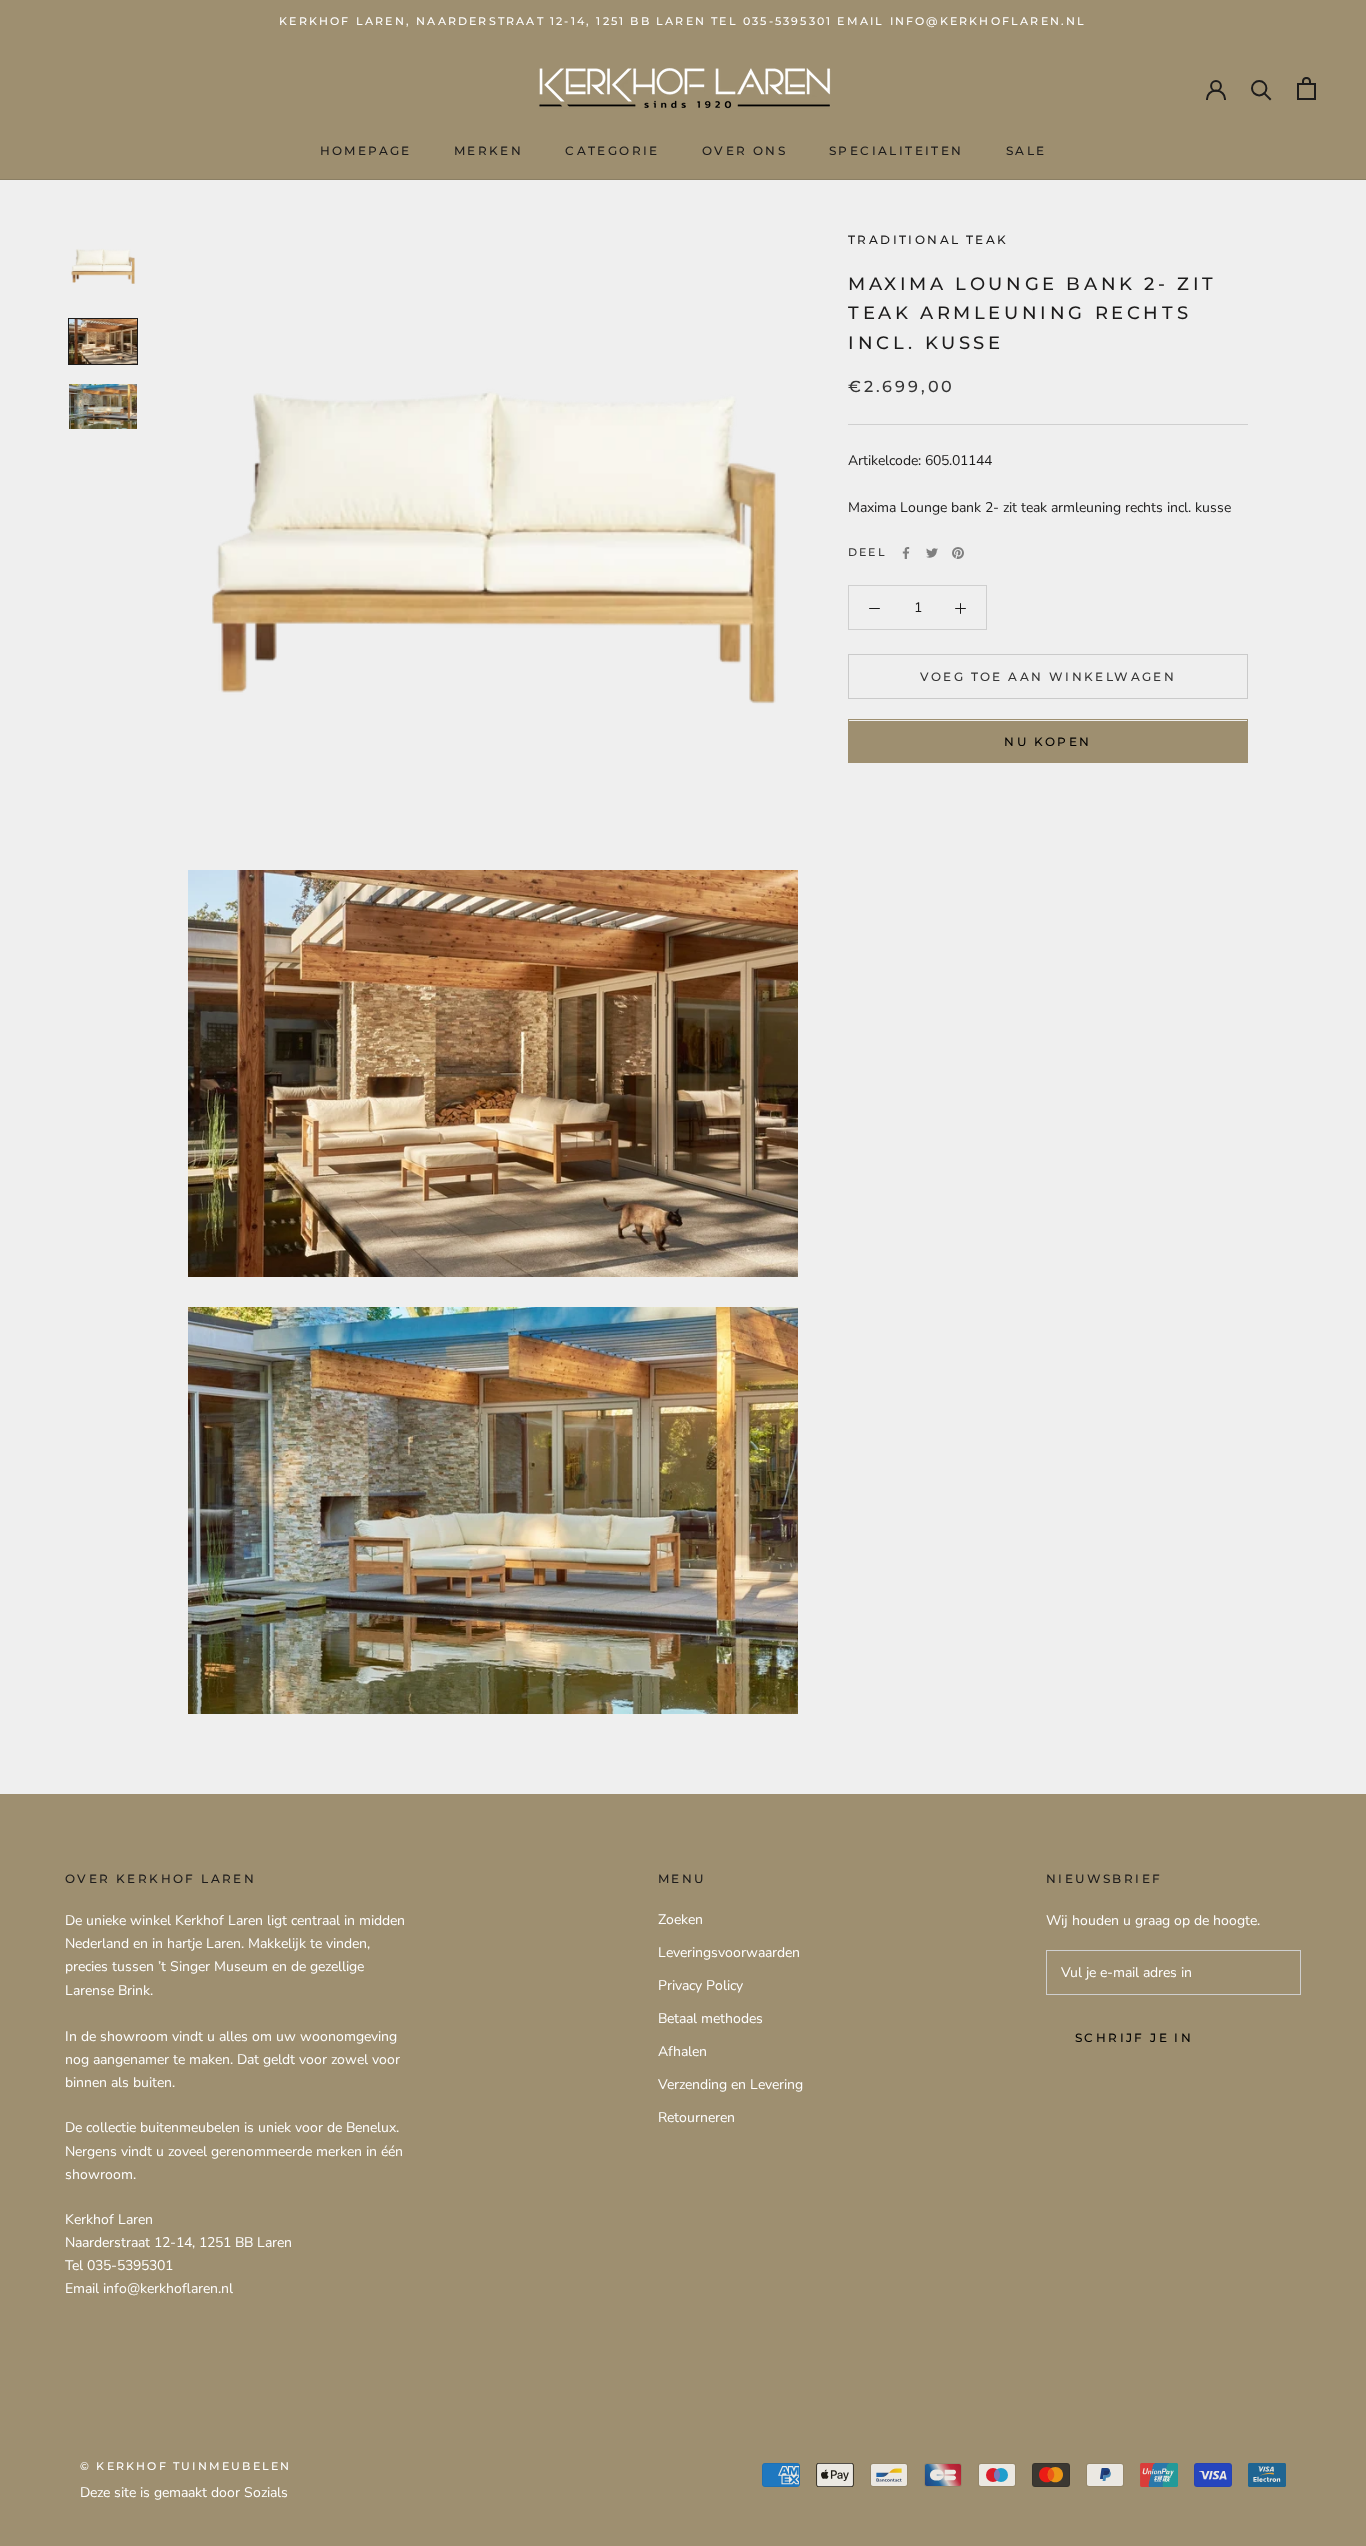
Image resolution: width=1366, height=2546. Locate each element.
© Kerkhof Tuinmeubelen (185, 2466)
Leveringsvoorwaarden (729, 1952)
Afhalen (682, 2051)
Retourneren (696, 2117)
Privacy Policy (700, 1985)
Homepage (366, 150)
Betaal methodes (710, 2018)
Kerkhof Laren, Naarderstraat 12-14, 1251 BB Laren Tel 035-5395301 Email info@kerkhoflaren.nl (682, 21)
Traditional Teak (928, 239)
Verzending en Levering (730, 2084)
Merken (488, 150)
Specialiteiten (896, 150)
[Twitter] (932, 553)
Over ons (744, 150)
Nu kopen (1047, 742)
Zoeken (680, 1919)
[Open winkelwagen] (1306, 88)
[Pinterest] (958, 553)
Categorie (612, 150)
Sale (1026, 150)
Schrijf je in (1134, 2037)
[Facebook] (906, 553)
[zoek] (1261, 88)
